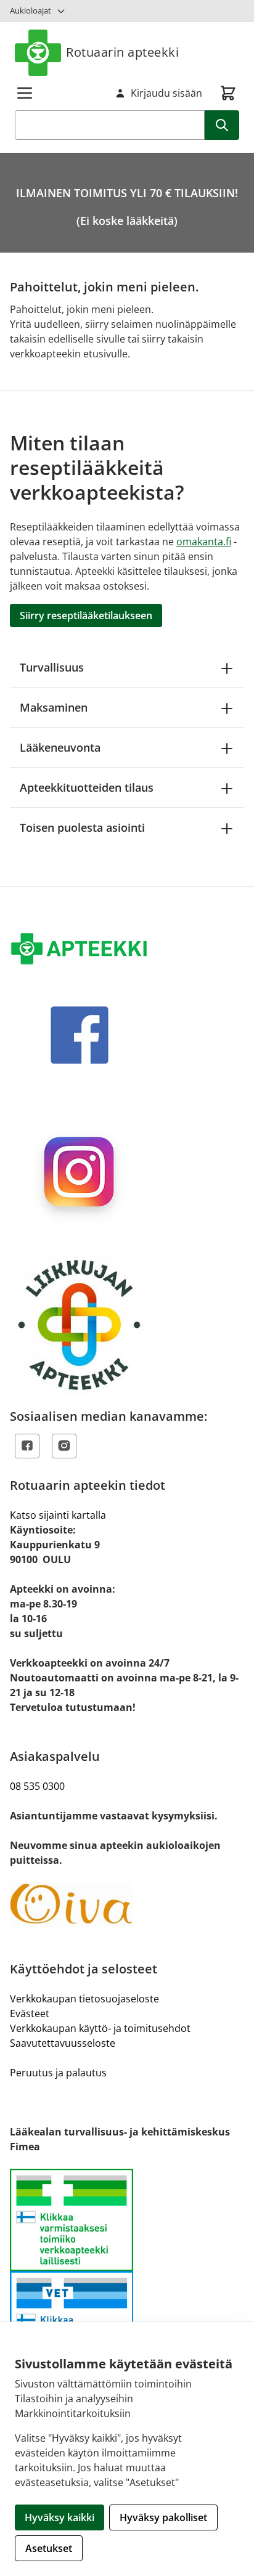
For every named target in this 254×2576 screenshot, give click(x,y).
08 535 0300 (37, 1786)
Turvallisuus (52, 667)
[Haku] (222, 125)
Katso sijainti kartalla (58, 1515)
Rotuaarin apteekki (122, 52)
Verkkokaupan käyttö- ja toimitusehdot (100, 2028)
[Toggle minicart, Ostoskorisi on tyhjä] (228, 93)
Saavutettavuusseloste (63, 2043)
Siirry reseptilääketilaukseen (86, 616)
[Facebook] (27, 1446)
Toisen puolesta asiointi (82, 827)
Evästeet (30, 2013)
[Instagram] (64, 1446)
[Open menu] (25, 93)
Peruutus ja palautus (58, 2073)
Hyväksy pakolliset (163, 2517)
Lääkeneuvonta (60, 747)
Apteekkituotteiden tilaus (87, 787)
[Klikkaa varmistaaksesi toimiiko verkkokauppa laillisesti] (127, 2271)
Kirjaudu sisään (166, 93)
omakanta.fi (204, 542)
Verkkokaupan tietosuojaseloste (84, 1999)
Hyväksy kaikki (59, 2517)
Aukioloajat (31, 10)
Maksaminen (54, 707)
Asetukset (49, 2548)
